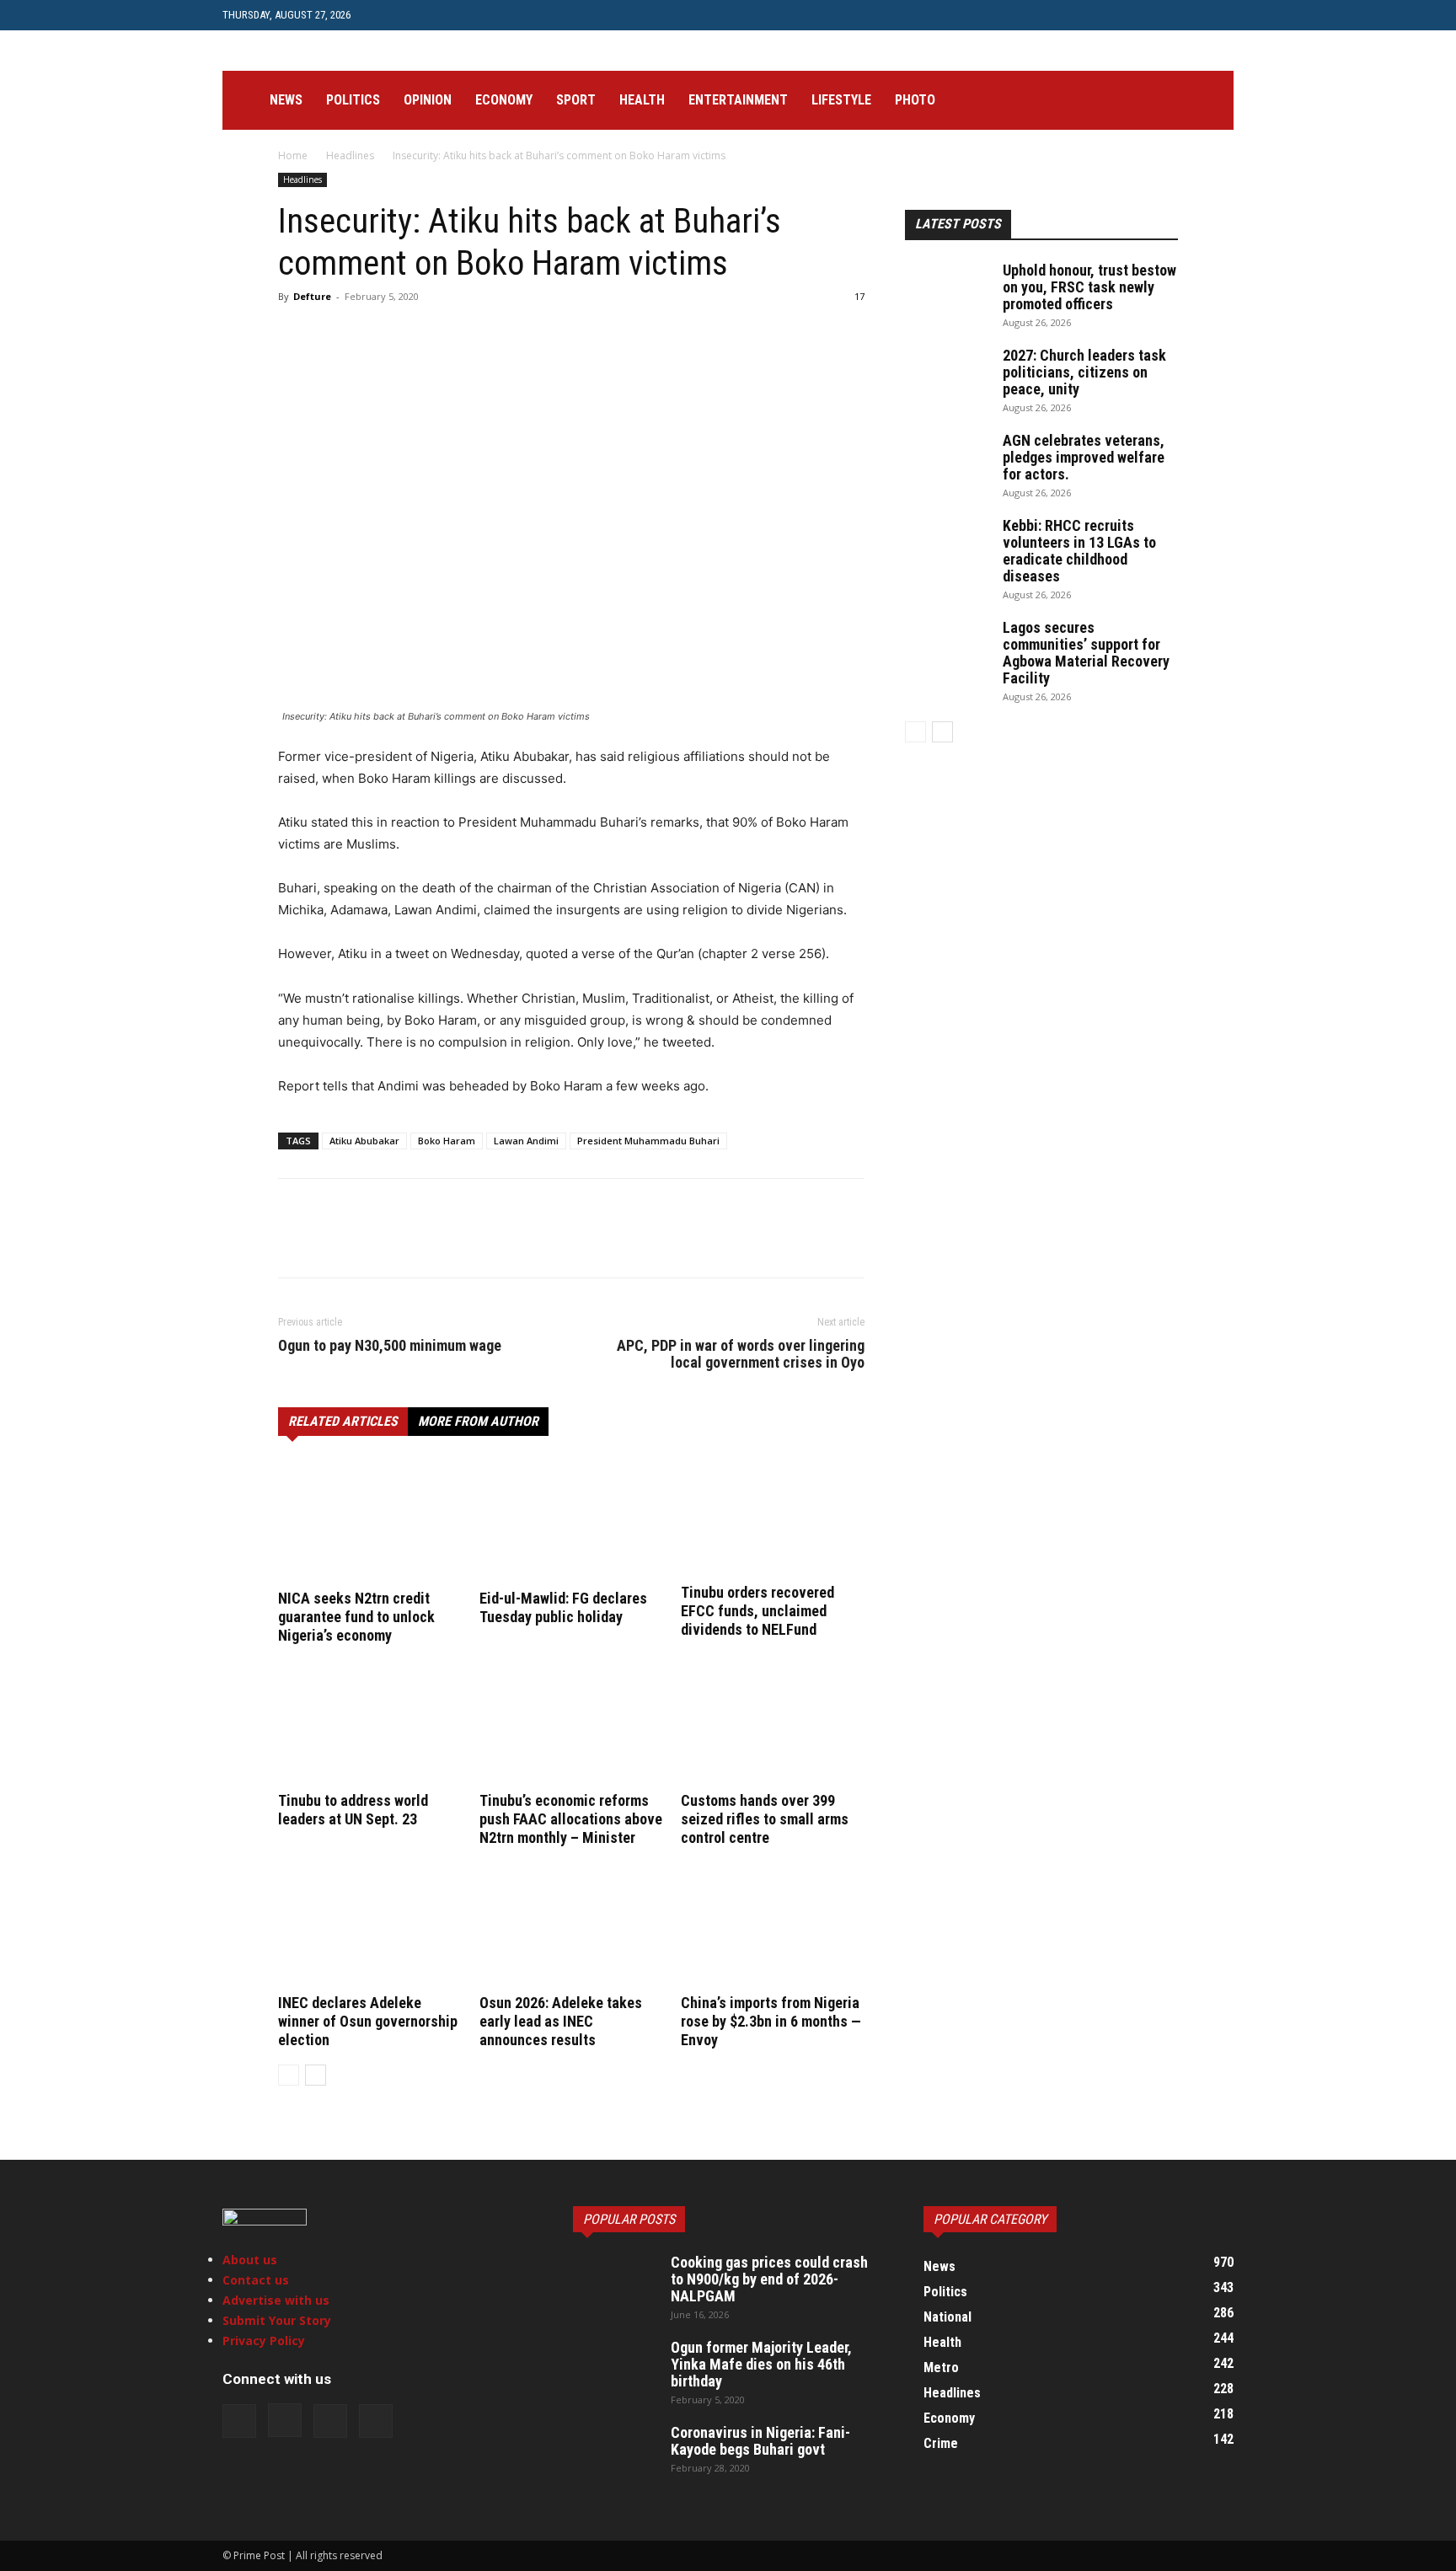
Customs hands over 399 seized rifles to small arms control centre (765, 1819)
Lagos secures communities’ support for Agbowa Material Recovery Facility (1086, 653)
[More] (645, 335)
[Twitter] (446, 15)
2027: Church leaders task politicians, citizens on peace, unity (1084, 372)
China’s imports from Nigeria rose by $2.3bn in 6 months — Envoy (771, 2021)
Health (642, 100)
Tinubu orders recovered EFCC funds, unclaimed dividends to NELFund (757, 1611)
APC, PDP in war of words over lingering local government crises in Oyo (741, 1354)
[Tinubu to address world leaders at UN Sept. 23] (370, 1723)
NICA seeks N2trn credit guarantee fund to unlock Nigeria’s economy (356, 1617)
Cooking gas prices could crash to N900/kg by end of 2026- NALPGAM (769, 2279)
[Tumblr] (566, 335)
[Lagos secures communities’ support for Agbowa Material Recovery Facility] (947, 649)
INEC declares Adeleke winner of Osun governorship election (368, 2021)
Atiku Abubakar (364, 1141)
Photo (915, 100)
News (286, 100)
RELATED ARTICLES (343, 1421)
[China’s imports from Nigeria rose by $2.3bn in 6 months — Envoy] (773, 1926)
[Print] (527, 335)
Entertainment (738, 100)
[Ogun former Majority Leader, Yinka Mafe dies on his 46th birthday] (615, 2369)
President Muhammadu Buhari (648, 1141)
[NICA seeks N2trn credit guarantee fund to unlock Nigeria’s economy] (370, 1521)
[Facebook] (390, 15)
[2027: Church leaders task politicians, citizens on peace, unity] (947, 377)
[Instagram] (418, 15)
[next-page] (316, 2075)
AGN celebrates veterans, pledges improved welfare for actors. (1084, 457)
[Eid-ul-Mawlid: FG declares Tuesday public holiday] (571, 1521)
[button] (1213, 102)
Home (293, 155)
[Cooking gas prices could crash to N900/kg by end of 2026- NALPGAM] (615, 2284)
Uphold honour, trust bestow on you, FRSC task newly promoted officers (1089, 287)
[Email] (489, 335)
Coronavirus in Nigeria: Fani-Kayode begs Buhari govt (760, 2441)
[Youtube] (474, 15)
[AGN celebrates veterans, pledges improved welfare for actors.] (947, 462)
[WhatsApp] (411, 335)
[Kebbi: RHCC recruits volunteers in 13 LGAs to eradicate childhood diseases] (947, 547)
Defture (312, 296)
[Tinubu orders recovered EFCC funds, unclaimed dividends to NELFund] (773, 1518)
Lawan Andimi (526, 1141)
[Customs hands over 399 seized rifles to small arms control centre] (773, 1723)
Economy (504, 100)
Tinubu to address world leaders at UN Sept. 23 (353, 1810)
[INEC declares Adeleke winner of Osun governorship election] (370, 1926)
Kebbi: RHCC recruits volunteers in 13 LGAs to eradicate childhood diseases (1079, 551)
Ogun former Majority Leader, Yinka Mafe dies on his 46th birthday (761, 2364)
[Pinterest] (372, 335)
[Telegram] (605, 335)
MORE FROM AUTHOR (478, 1421)
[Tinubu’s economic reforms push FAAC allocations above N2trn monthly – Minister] (571, 1723)
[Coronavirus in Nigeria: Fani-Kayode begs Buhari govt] (615, 2454)
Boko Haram (447, 1141)
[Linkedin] (450, 335)
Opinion (428, 100)
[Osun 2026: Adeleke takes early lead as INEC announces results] (571, 1926)
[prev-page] (289, 2075)
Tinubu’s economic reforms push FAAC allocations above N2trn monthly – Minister (571, 1819)
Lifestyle (841, 100)
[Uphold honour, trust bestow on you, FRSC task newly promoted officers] (947, 292)
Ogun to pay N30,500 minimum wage (390, 1346)
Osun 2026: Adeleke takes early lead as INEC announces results (561, 2021)
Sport (576, 100)
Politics (353, 100)
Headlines (350, 155)
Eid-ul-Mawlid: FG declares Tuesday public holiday (563, 1607)
